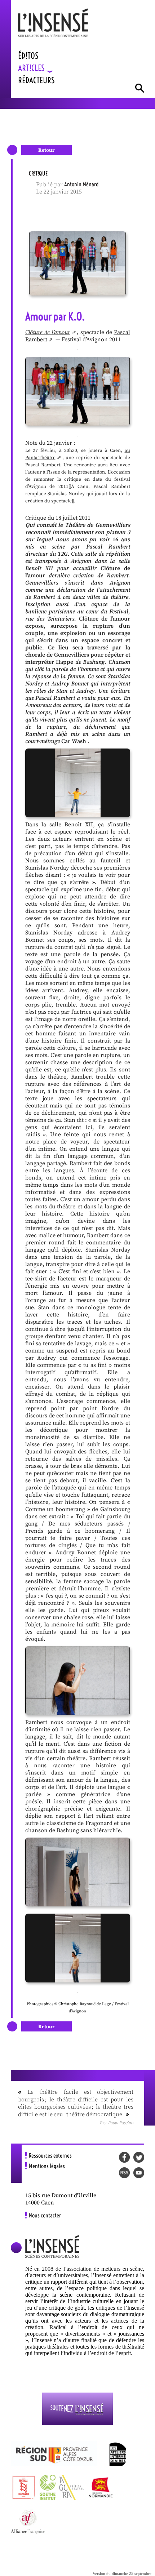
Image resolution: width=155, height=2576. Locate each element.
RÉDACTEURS (36, 80)
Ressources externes (50, 2155)
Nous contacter (45, 2215)
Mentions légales (47, 2166)
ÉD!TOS (28, 56)
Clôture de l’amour (48, 332)
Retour (46, 150)
